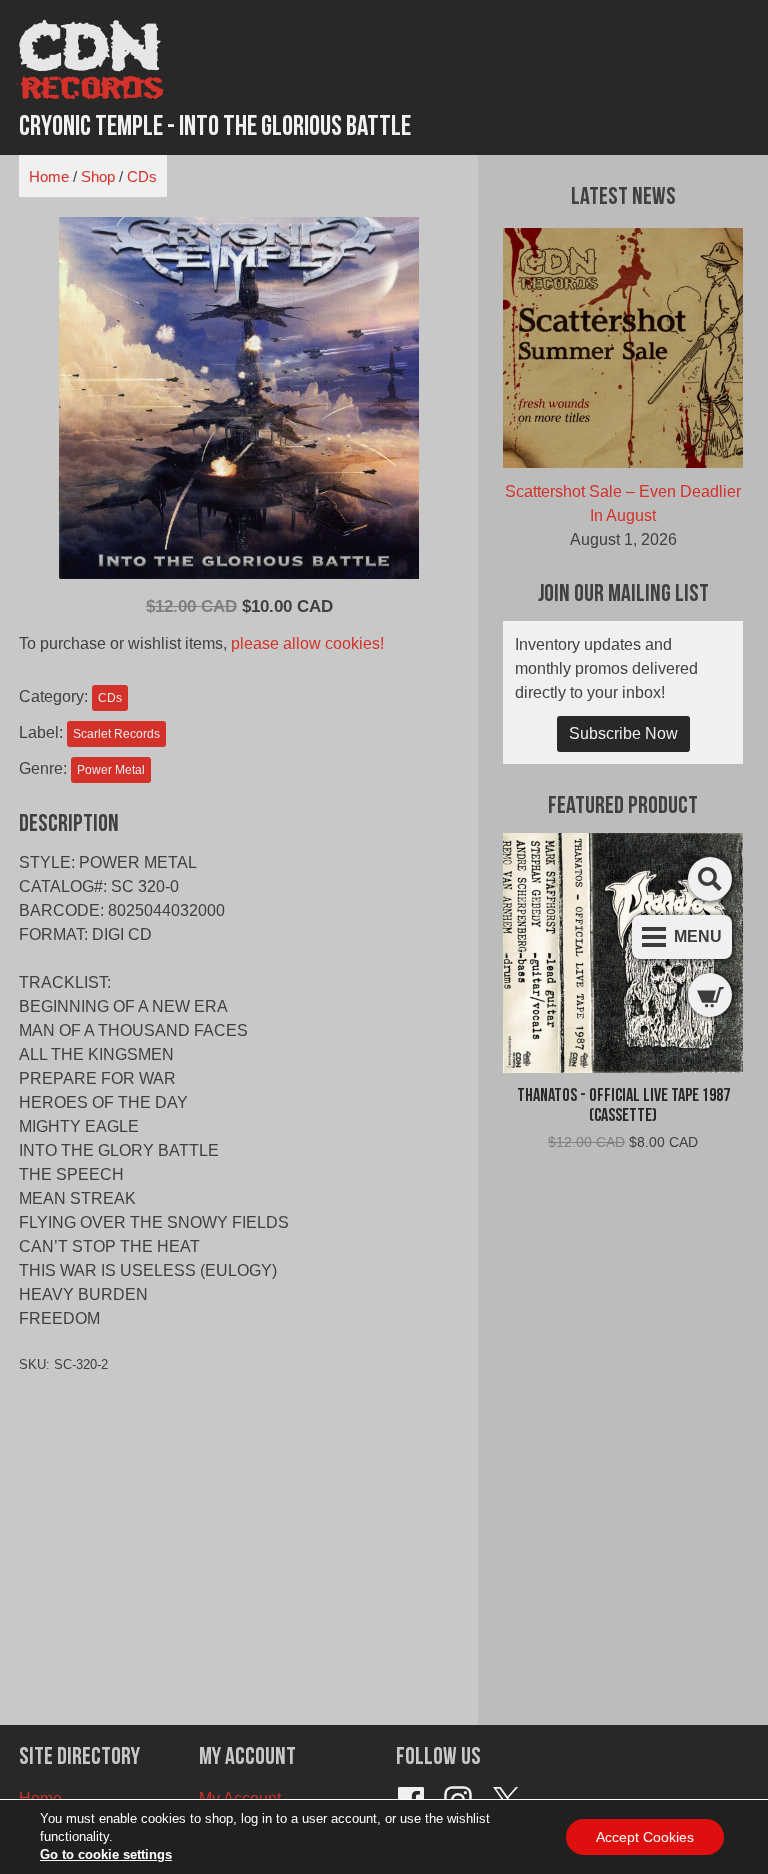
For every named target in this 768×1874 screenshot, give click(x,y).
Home (49, 176)
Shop (98, 176)
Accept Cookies (645, 1837)
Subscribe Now (623, 733)
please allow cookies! (307, 643)
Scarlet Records (116, 734)
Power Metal (111, 770)
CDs (142, 176)
